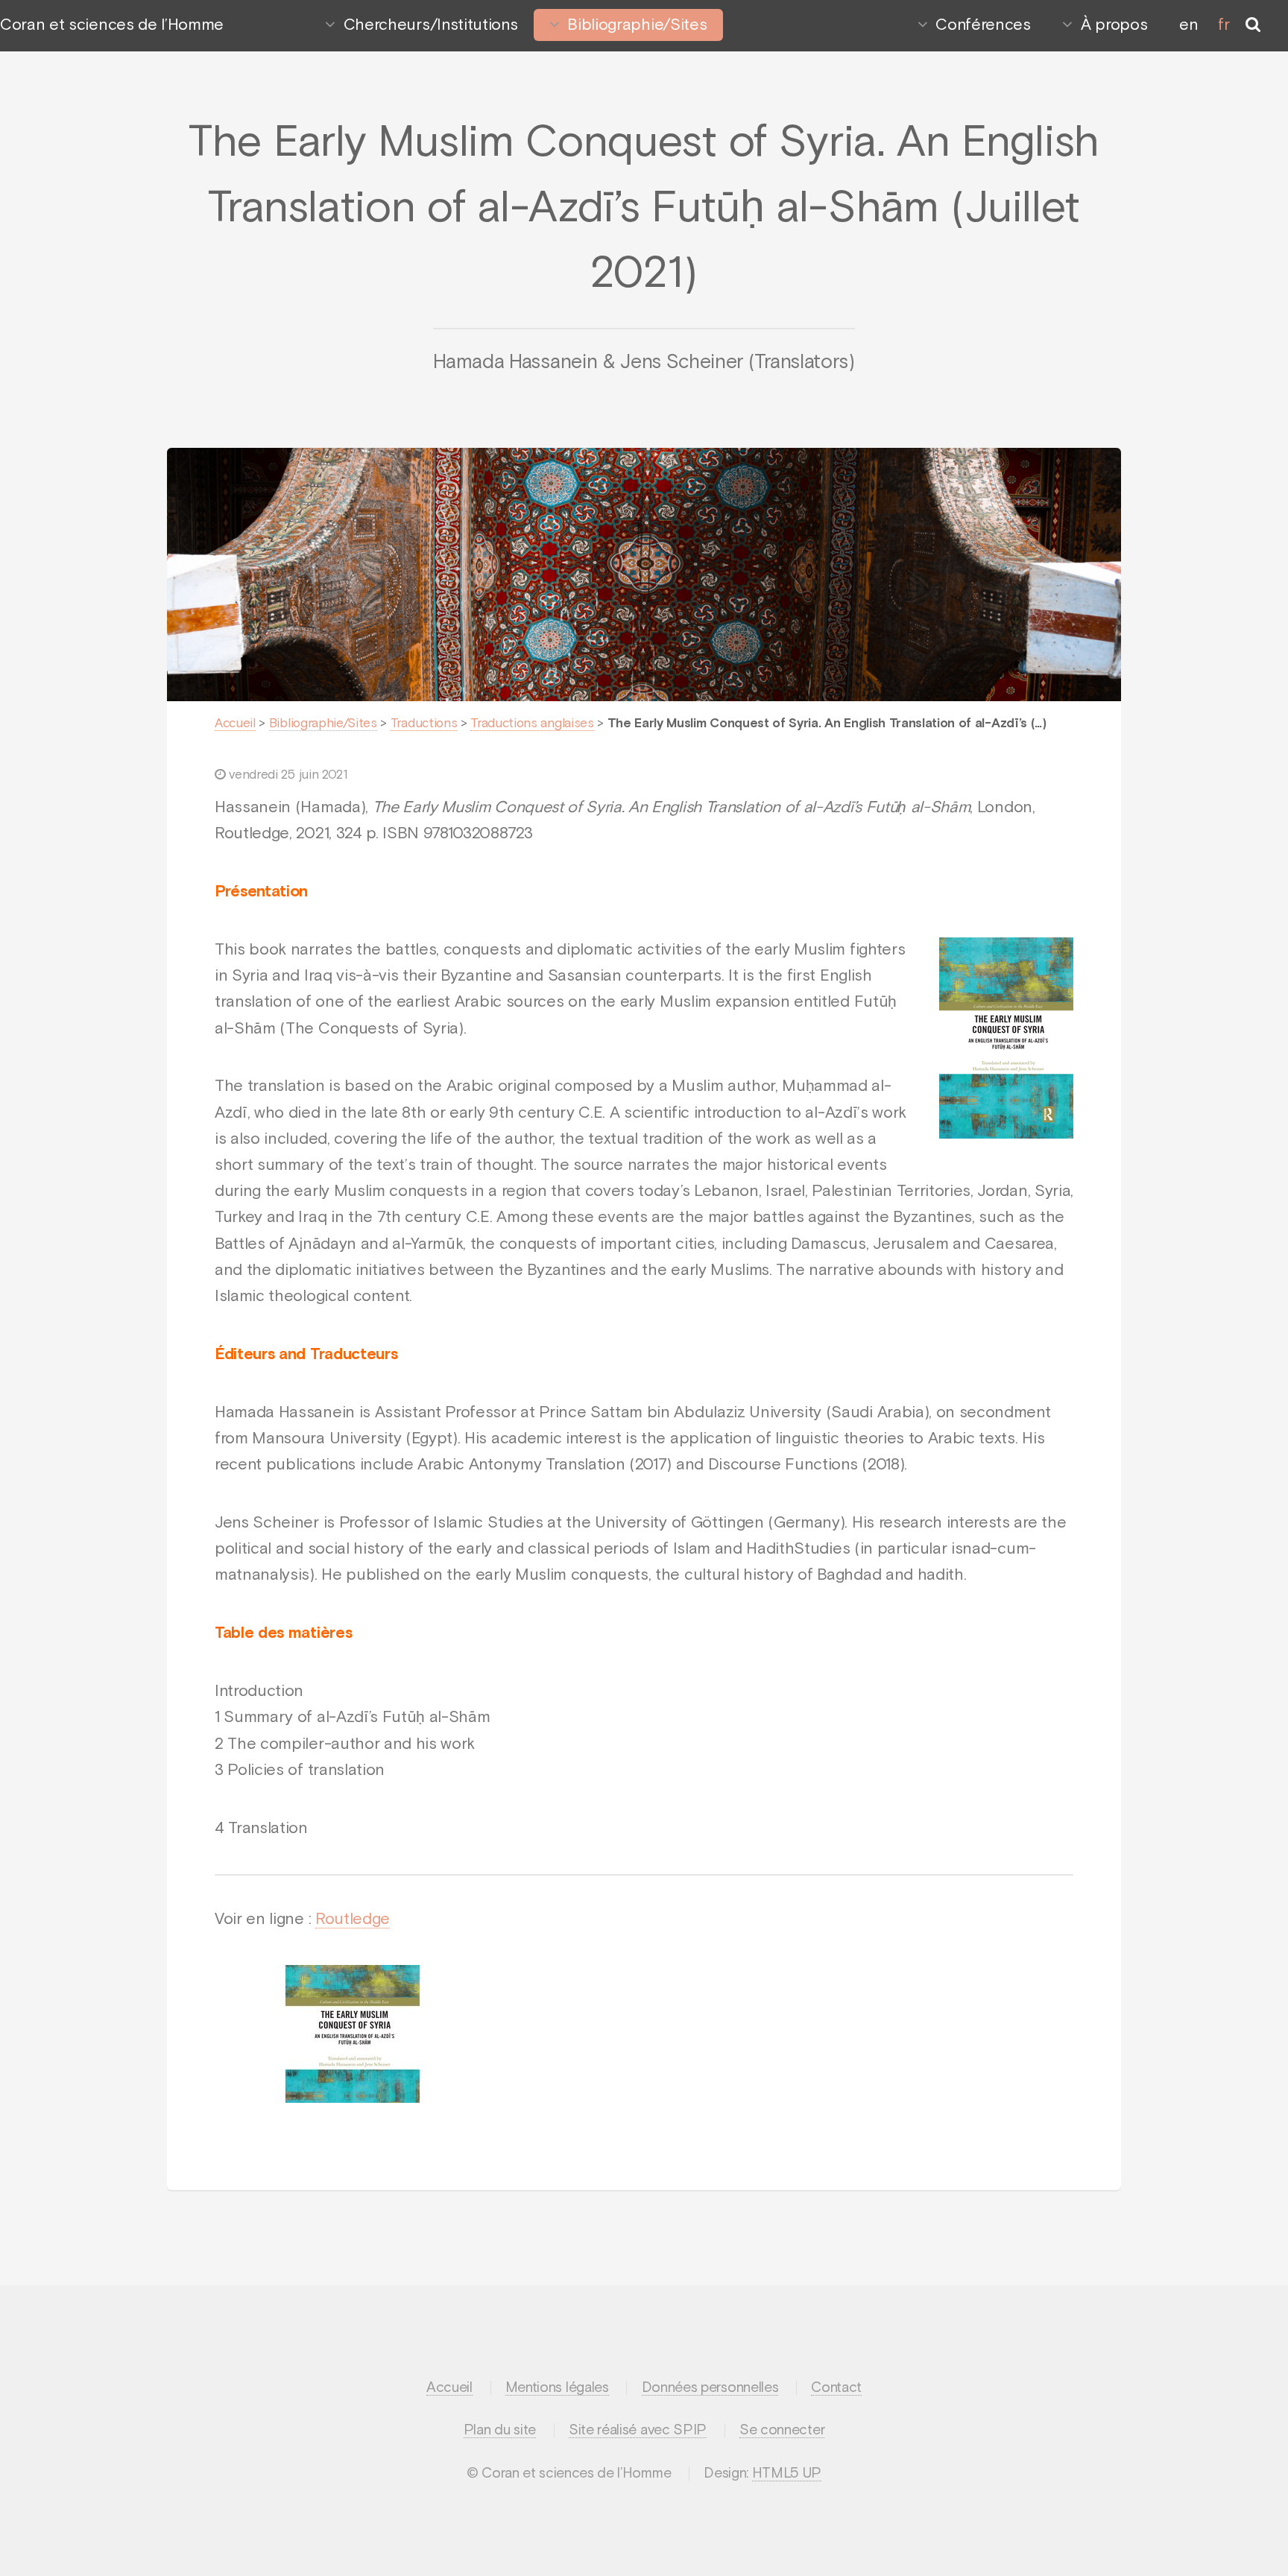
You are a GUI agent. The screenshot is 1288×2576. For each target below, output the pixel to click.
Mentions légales (557, 2388)
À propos (1114, 25)
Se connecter (782, 2430)
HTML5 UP (787, 2474)
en (1188, 25)
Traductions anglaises (532, 724)
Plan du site (500, 2430)
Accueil (235, 724)
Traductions (424, 724)
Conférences (983, 25)
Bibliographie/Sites (637, 25)
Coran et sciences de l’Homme (112, 25)
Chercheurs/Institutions (431, 25)
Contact (836, 2388)
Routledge (353, 1920)
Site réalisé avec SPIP (638, 2430)
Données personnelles (710, 2388)
